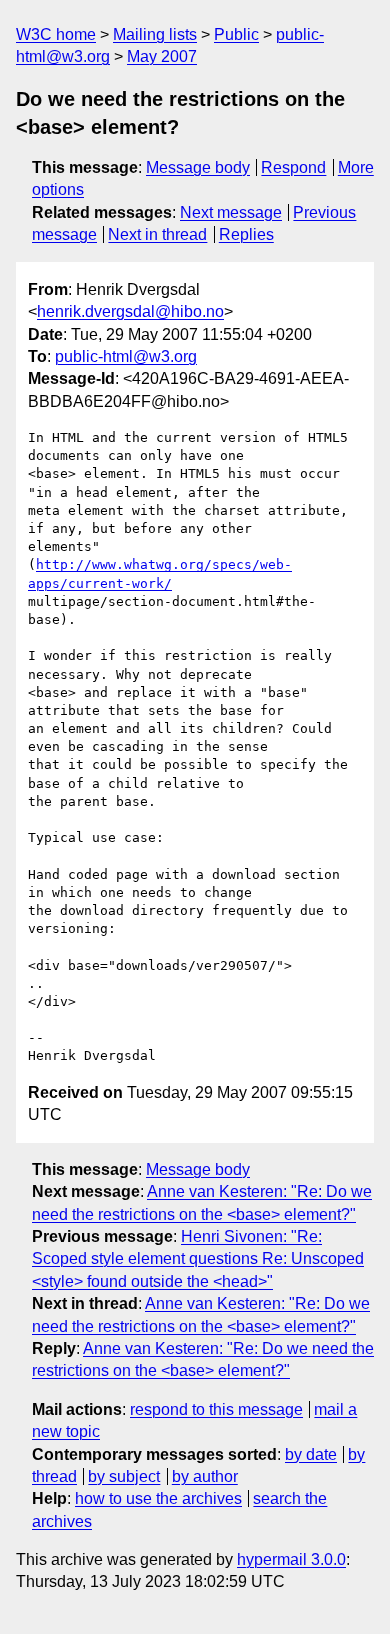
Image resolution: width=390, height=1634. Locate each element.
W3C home (56, 34)
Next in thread (157, 234)
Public (236, 34)
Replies (246, 234)
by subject (124, 1476)
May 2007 (162, 56)
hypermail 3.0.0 (291, 1559)
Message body (198, 167)
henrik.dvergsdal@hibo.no (130, 311)
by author (205, 1476)
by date (311, 1454)
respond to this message (216, 1409)
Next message (231, 212)
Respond (293, 167)
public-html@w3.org (126, 356)
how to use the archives (158, 1498)
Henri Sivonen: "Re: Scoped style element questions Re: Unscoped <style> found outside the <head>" (198, 1259)
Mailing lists (155, 34)
